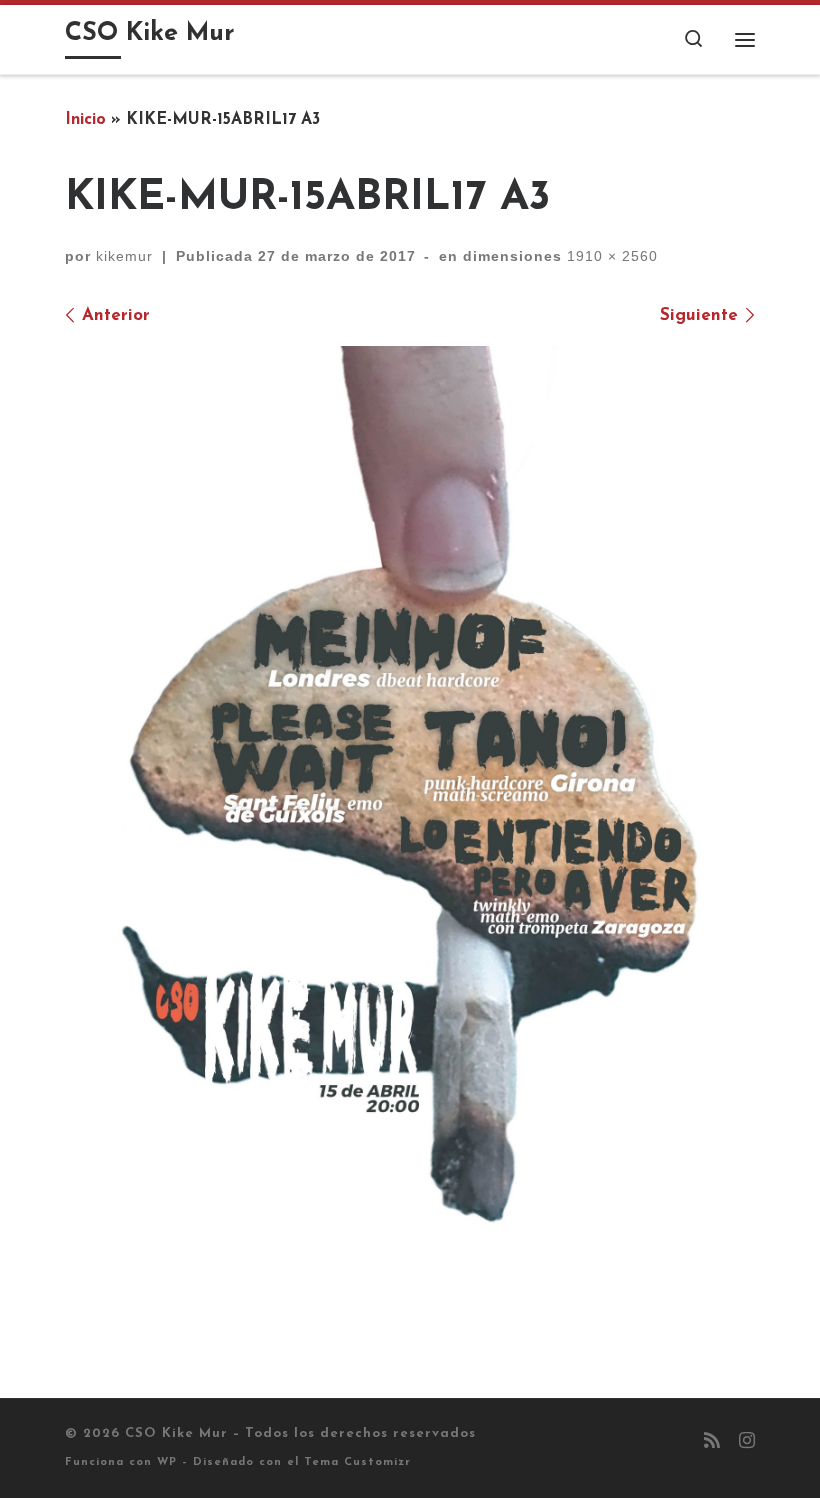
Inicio (85, 120)
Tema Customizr (357, 1462)
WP (167, 1462)
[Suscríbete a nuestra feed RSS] (712, 1443)
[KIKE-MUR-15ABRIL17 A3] (410, 808)
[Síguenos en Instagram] (747, 1443)
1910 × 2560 (610, 256)
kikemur (124, 256)
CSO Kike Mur (176, 1433)
